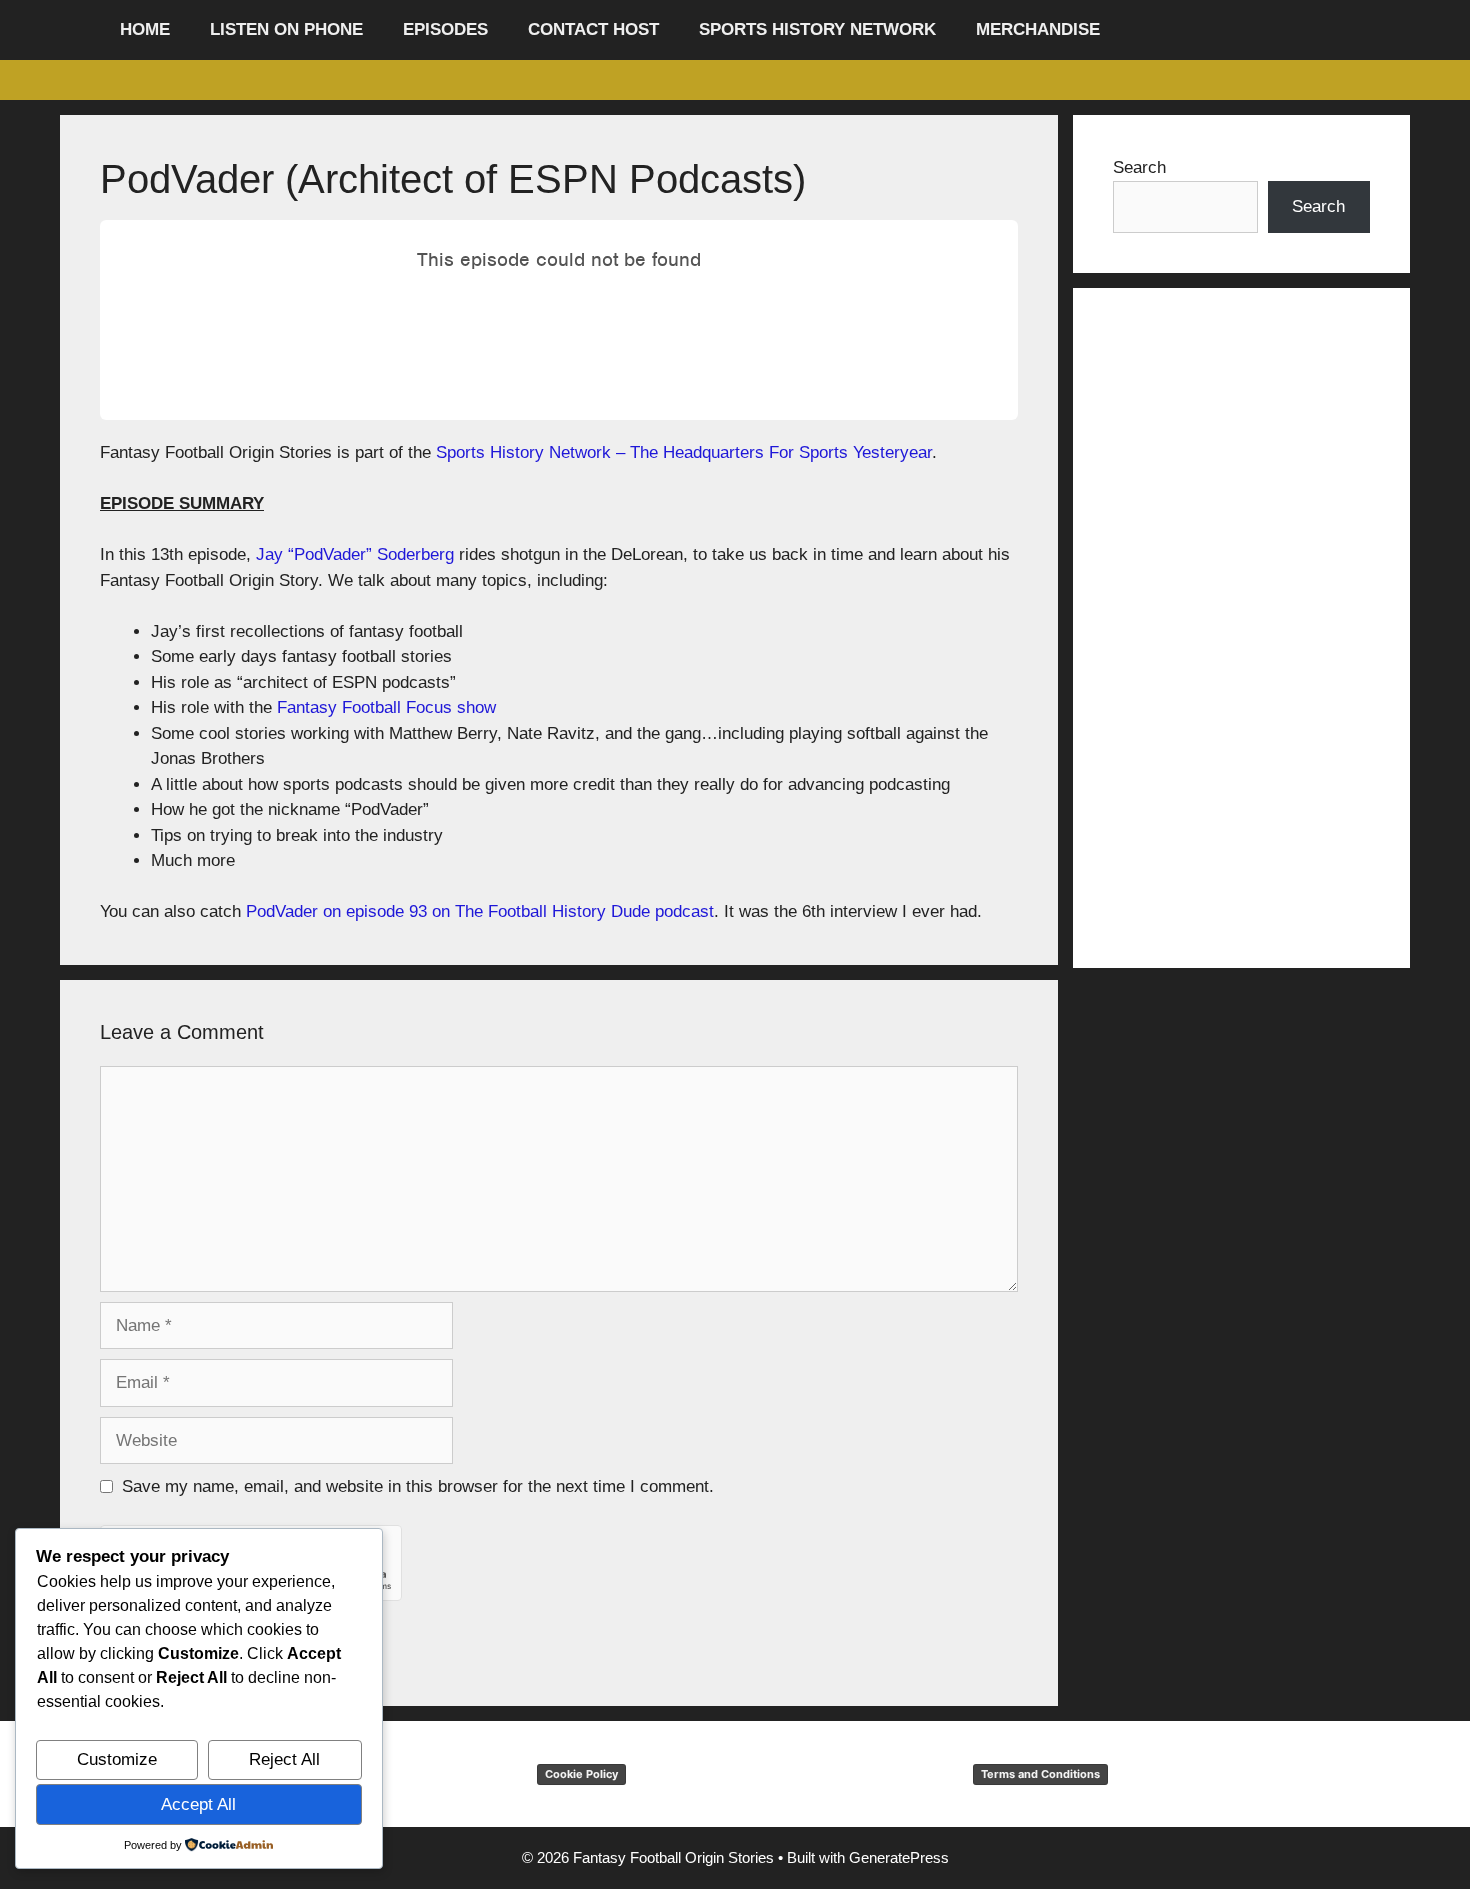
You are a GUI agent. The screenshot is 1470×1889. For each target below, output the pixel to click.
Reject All (284, 1759)
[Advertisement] (1242, 628)
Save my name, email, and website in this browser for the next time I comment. (418, 1486)
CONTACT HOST (593, 29)
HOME (145, 29)
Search (1139, 167)
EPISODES (445, 29)
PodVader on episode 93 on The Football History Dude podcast (480, 911)
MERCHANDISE (1038, 29)
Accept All (198, 1804)
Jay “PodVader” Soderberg (355, 554)
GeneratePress (899, 1857)
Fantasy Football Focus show (386, 707)
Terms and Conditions (1040, 1774)
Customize (117, 1759)
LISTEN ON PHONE (286, 29)
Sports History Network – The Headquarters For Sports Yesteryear (684, 452)
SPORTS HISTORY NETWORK (817, 29)
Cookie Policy (581, 1774)
